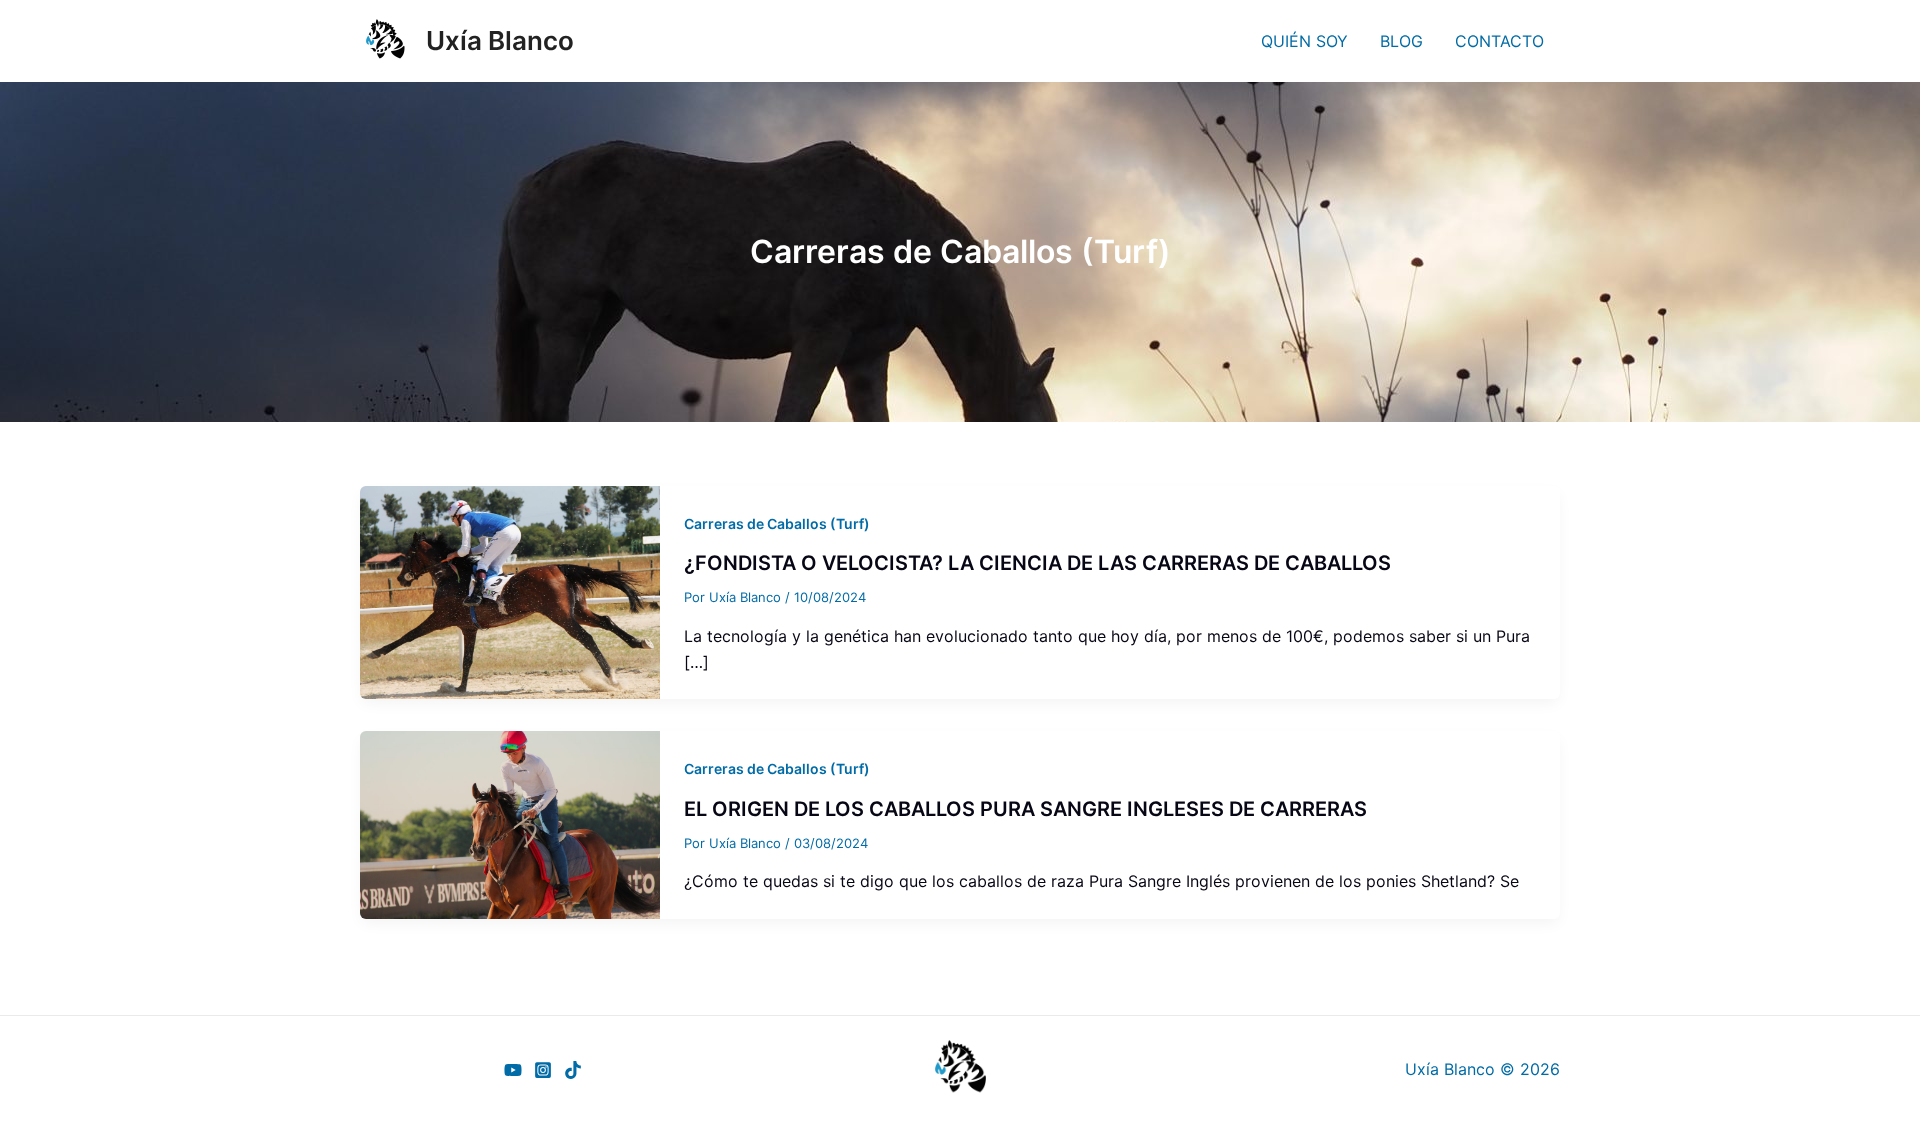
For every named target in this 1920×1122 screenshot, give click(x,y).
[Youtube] (513, 1070)
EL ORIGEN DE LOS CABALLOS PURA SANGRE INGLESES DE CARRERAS (1025, 809)
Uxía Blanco (500, 40)
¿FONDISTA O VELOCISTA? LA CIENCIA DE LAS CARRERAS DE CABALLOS (1037, 563)
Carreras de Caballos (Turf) (777, 523)
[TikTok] (573, 1070)
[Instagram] (543, 1070)
